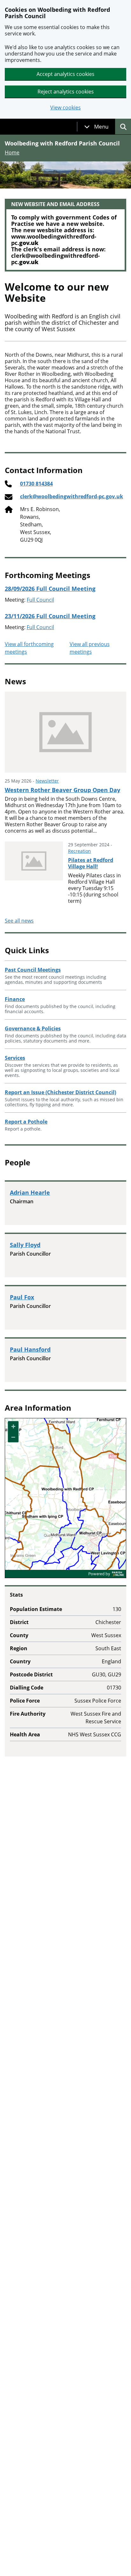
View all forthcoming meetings (29, 648)
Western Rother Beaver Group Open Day (62, 790)
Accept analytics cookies (65, 74)
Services (15, 1058)
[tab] (96, 127)
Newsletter (47, 781)
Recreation (79, 851)
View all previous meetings (90, 648)
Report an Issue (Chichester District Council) (60, 1092)
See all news (19, 921)
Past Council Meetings (33, 970)
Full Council (40, 600)
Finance (15, 999)
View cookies (65, 108)
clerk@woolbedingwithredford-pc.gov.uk (72, 496)
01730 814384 (36, 484)
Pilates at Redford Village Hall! (91, 863)
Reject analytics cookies (66, 92)
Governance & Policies (33, 1028)
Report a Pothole (26, 1122)
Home (12, 152)
